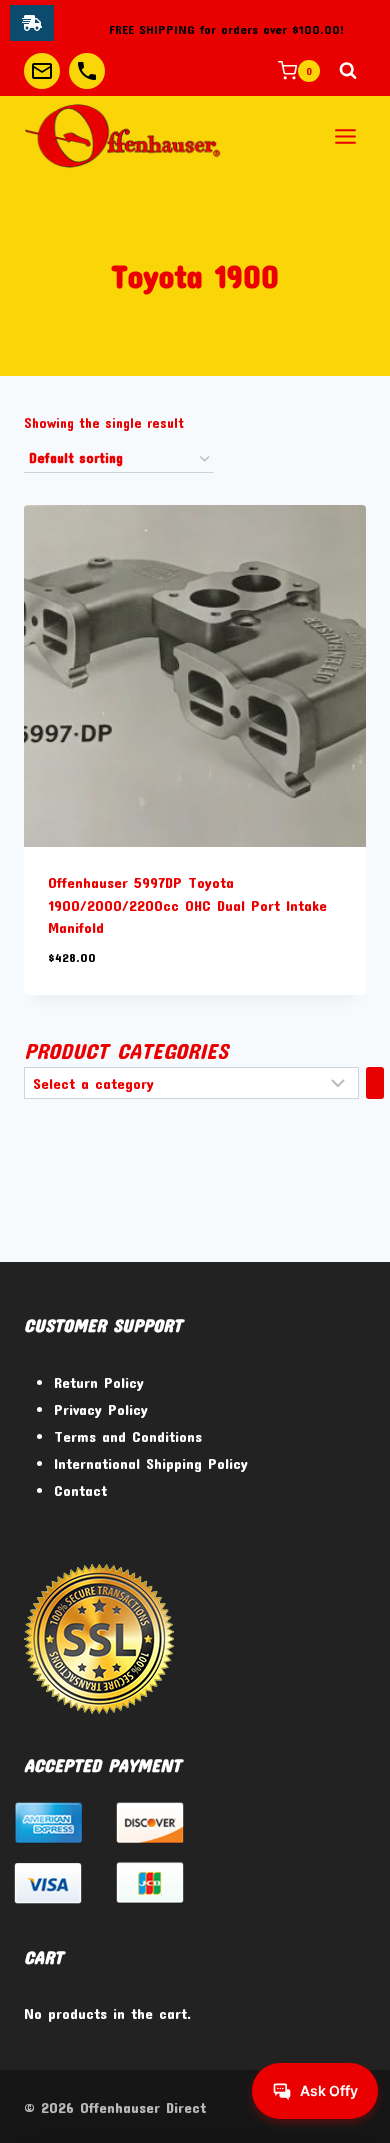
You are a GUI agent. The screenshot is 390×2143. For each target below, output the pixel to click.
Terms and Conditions (128, 1436)
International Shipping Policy (151, 1463)
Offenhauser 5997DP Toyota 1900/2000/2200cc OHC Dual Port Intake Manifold (187, 904)
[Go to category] (375, 1083)
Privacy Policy (101, 1409)
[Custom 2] (87, 71)
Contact (80, 1490)
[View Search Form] (348, 71)
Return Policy (99, 1382)
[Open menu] (345, 136)
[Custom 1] (42, 71)
